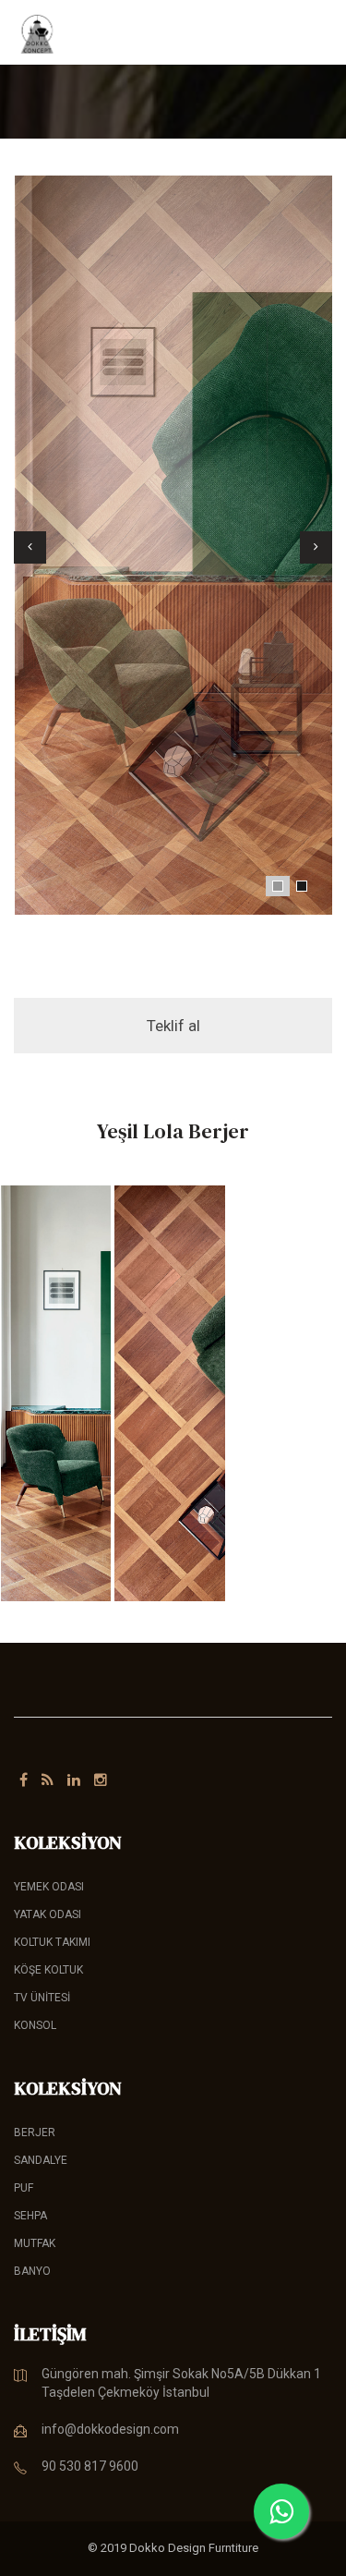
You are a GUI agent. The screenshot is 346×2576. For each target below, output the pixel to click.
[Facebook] (24, 1780)
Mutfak (35, 2243)
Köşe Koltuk (48, 1970)
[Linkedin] (74, 1780)
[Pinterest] (48, 1780)
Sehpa (30, 2216)
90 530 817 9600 (90, 2466)
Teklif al (173, 1026)
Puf (24, 2188)
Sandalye (41, 2160)
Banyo (32, 2271)
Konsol (35, 2025)
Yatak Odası (48, 1914)
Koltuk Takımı (52, 1942)
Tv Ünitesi (42, 1998)
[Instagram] (101, 1780)
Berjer (35, 2132)
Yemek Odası (49, 1887)
